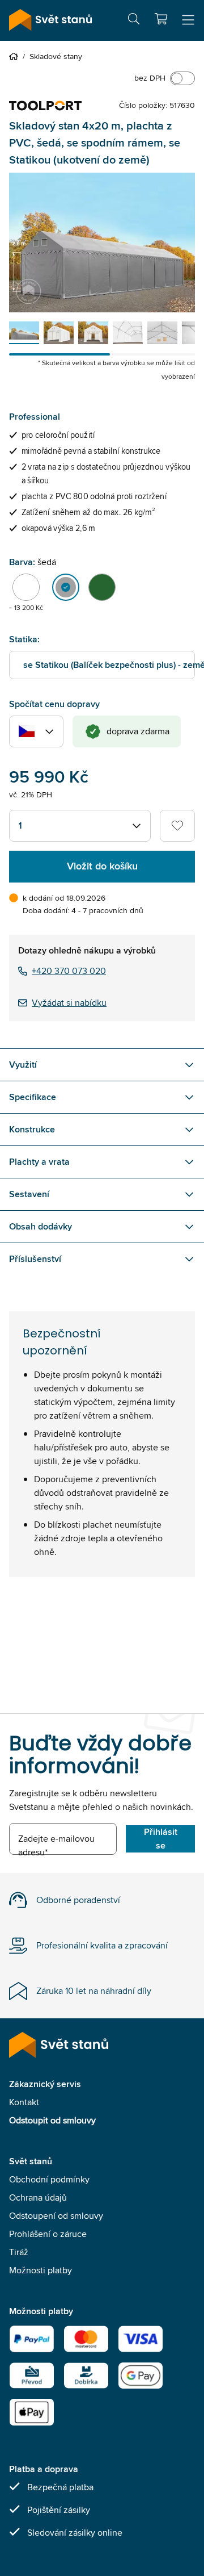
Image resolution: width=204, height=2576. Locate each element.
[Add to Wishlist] (177, 826)
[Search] (134, 21)
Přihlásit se (161, 1839)
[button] (161, 19)
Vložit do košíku (102, 866)
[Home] (16, 56)
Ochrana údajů (38, 2197)
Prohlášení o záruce (48, 2234)
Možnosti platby (41, 2270)
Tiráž (19, 2252)
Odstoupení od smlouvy (56, 2216)
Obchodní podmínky (49, 2179)
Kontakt (24, 2102)
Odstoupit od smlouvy (52, 2120)
